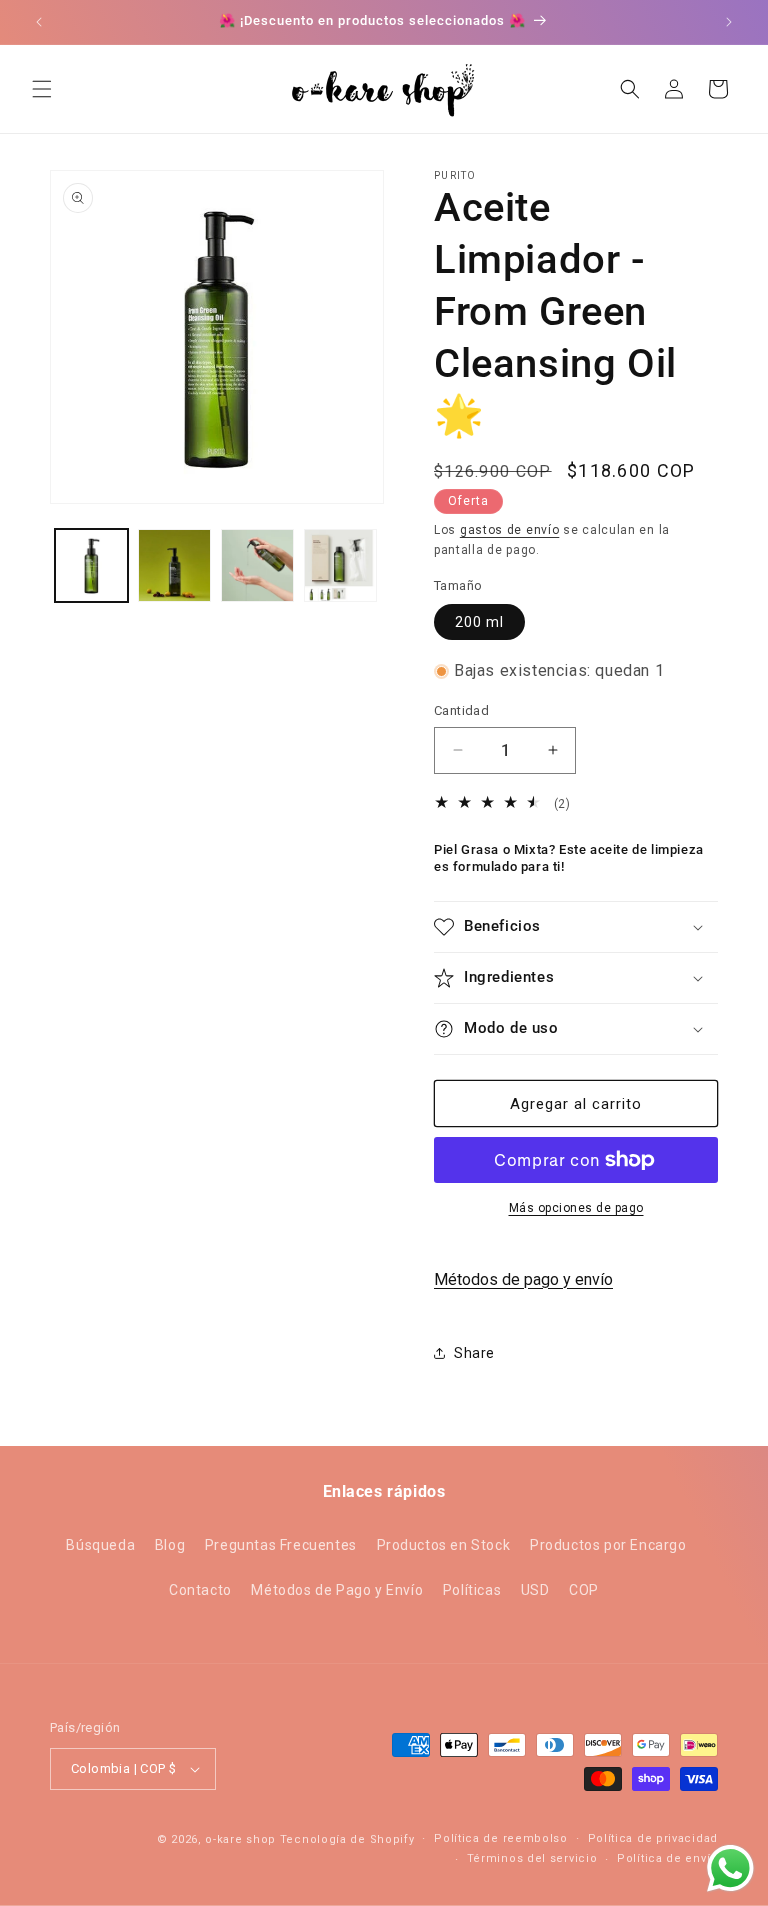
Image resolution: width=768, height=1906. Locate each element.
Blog (170, 1545)
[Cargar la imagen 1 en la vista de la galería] (91, 565)
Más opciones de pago (576, 1208)
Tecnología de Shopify (347, 1839)
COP (584, 1590)
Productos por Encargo (608, 1545)
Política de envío (667, 1858)
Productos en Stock (444, 1545)
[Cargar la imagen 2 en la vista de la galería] (174, 565)
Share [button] (474, 1353)
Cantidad (461, 710)
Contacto (200, 1590)
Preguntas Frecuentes (281, 1545)
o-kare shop (240, 1839)
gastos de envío (510, 530)
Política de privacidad (653, 1838)
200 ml (479, 622)
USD (535, 1590)
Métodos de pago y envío (523, 1279)
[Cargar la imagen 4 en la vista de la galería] (340, 565)
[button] (42, 89)
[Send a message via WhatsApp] (730, 1868)
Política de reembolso (501, 1838)
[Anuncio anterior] (39, 22)
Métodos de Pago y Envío (337, 1590)
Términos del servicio (532, 1858)
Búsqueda (100, 1545)
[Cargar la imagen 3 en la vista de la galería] (257, 565)
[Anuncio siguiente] (729, 22)
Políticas (472, 1590)
